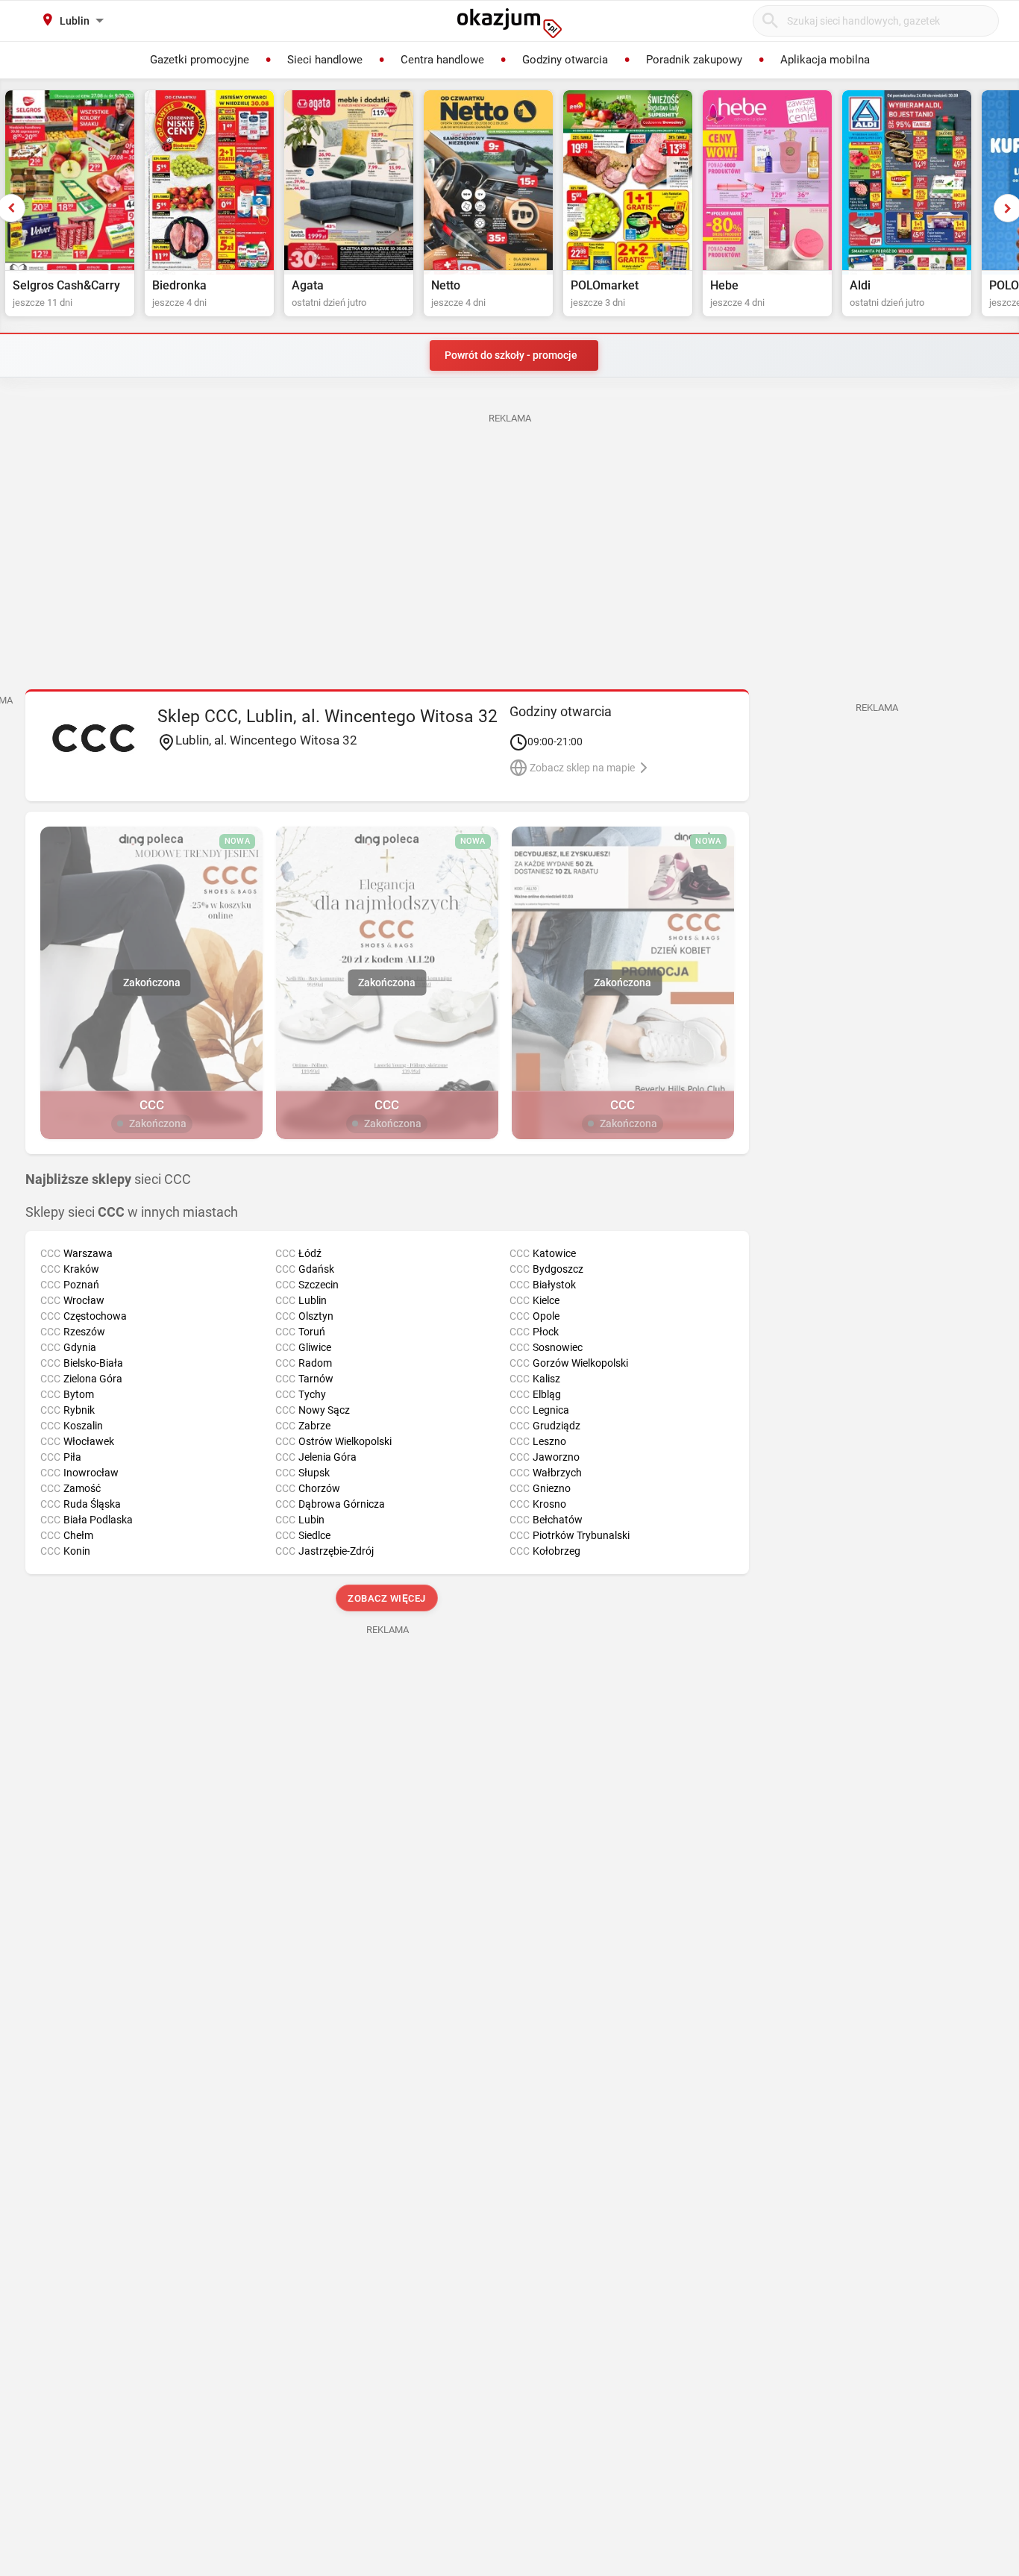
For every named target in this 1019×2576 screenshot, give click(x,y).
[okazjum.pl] (509, 23)
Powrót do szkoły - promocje (511, 355)
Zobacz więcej (388, 1598)
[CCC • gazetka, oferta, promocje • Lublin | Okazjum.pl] (94, 738)
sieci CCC (108, 1179)
